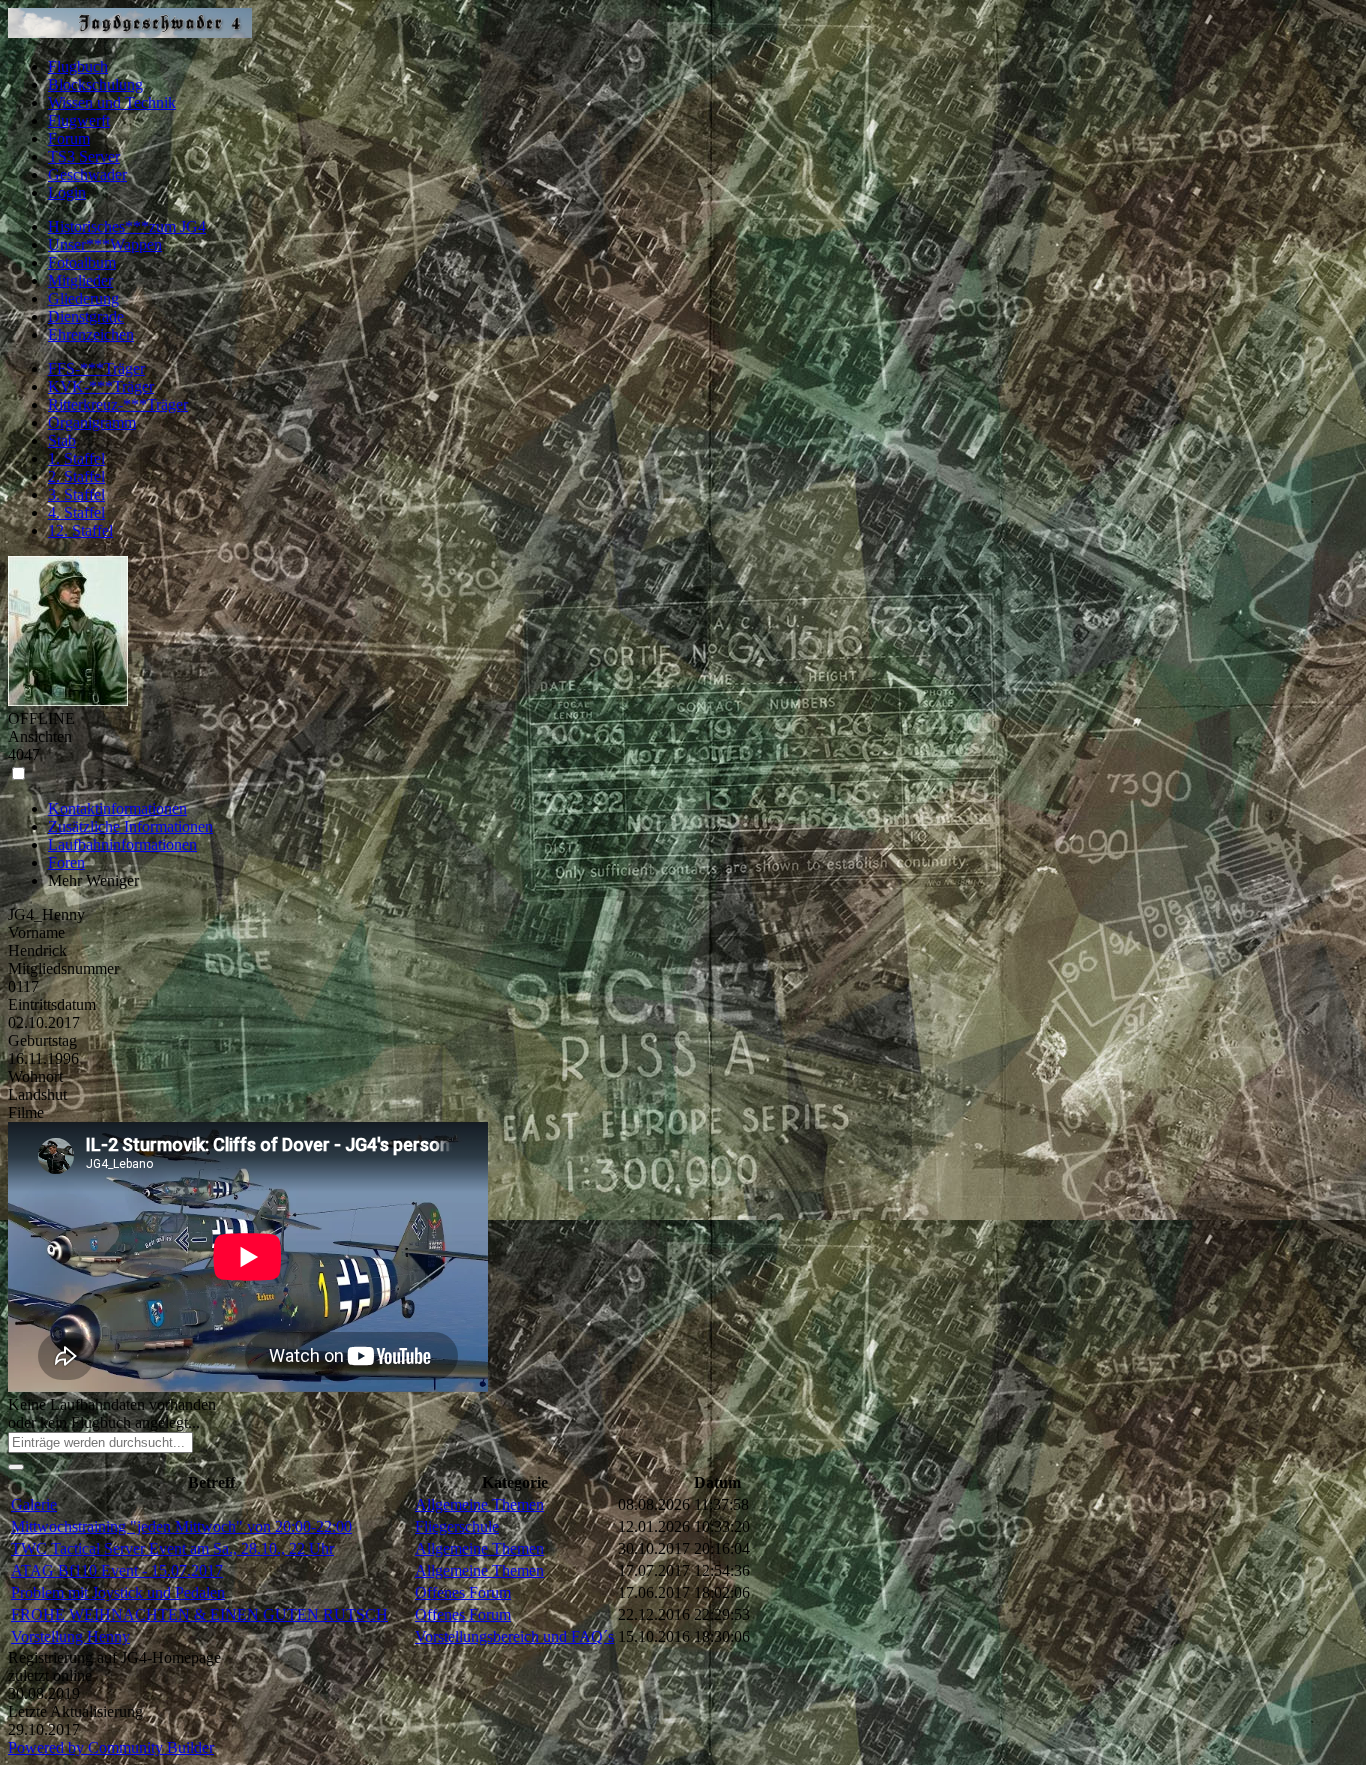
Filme (26, 1112)
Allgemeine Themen (479, 1504)
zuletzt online (50, 1675)
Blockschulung (95, 84)
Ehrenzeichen (91, 334)
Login (67, 192)
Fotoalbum (82, 262)
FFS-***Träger (96, 368)
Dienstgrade (86, 316)
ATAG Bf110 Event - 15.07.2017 (117, 1570)
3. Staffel (76, 494)
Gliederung (83, 298)
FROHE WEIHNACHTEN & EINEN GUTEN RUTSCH (199, 1614)
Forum (69, 138)
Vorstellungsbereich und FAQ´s (514, 1636)
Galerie (34, 1504)
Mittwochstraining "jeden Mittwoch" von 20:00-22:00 (181, 1526)
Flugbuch (78, 66)
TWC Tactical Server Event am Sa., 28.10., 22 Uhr (172, 1548)
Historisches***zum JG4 (127, 226)
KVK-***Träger (101, 386)
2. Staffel (76, 476)
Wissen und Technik (112, 102)
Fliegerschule (457, 1526)
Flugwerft (79, 120)
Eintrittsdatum (52, 1004)
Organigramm (92, 422)
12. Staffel (80, 530)
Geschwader (87, 174)
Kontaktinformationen (117, 808)
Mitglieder (80, 280)
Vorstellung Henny (70, 1636)
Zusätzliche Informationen (130, 826)
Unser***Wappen (105, 244)
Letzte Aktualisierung (75, 1711)
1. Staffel (76, 458)
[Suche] (16, 1467)
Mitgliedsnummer (63, 968)
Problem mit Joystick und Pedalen (118, 1592)
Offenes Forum (463, 1592)
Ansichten (40, 736)
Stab (62, 440)
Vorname (36, 932)
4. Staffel (76, 512)
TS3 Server (84, 156)
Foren (66, 862)
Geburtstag (42, 1040)
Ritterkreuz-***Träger (118, 404)
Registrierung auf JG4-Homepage (114, 1657)
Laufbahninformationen (122, 844)
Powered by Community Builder (111, 1747)
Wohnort (35, 1076)
